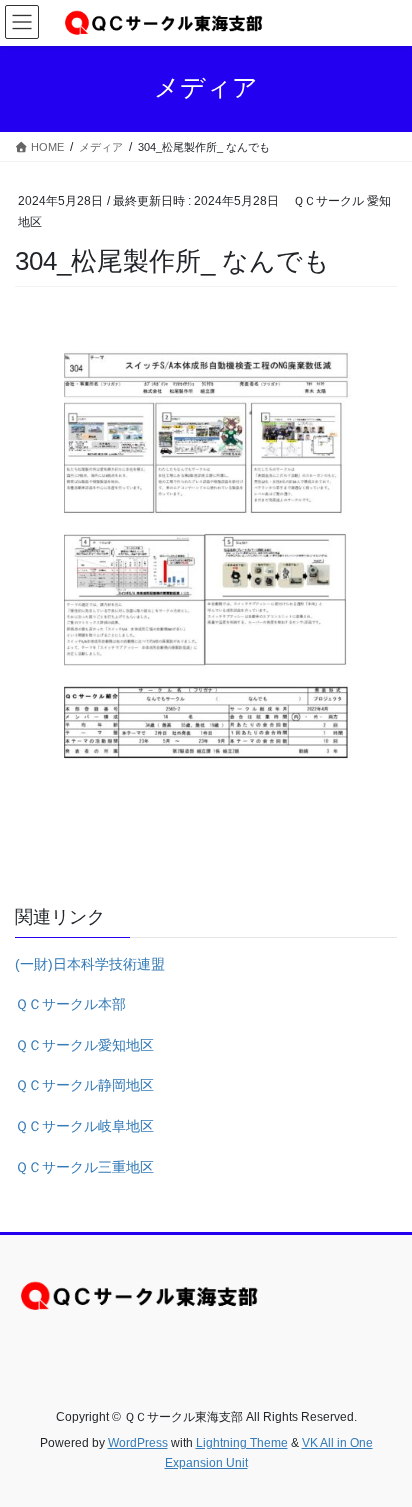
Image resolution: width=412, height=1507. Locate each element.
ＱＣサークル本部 (70, 1004)
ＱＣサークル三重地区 (84, 1167)
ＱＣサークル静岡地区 (84, 1085)
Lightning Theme (242, 1443)
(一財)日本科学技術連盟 (90, 964)
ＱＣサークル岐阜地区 (84, 1126)
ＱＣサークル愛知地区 (84, 1045)
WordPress (138, 1443)
